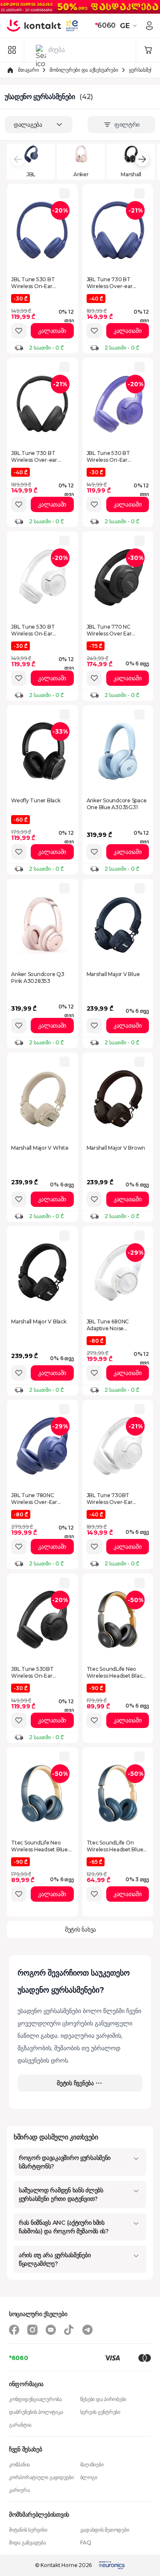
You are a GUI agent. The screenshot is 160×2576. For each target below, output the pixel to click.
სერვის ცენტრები (100, 2412)
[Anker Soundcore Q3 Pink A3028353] (42, 925)
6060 (105, 25)
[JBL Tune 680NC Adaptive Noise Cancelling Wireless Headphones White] (118, 1272)
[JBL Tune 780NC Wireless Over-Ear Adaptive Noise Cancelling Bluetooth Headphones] (42, 1446)
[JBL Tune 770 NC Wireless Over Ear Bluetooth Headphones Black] (118, 577)
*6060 (19, 2358)
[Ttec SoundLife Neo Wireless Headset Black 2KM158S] (118, 1620)
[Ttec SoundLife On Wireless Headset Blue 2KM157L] (118, 1793)
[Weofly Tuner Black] (42, 751)
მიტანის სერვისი (28, 2530)
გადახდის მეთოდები (105, 2530)
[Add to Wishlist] (19, 331)
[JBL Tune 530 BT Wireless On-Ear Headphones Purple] (118, 404)
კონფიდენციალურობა (35, 2399)
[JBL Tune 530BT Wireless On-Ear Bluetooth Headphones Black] (42, 1620)
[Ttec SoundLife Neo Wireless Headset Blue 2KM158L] (42, 1793)
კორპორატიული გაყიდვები (41, 2477)
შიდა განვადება (28, 2542)
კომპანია (19, 2464)
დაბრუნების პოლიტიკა (36, 2412)
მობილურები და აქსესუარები (84, 70)
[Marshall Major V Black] (42, 1272)
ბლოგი (89, 2477)
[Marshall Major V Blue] (118, 925)
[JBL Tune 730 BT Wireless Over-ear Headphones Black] (42, 404)
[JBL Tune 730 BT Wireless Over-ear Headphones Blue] (118, 230)
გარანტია (20, 2425)
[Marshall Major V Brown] (118, 1099)
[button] (129, 26)
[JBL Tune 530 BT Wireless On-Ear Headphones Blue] (42, 230)
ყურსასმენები (144, 70)
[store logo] (34, 26)
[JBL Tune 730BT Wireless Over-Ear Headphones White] (118, 1446)
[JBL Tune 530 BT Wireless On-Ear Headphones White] (42, 577)
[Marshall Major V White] (42, 1099)
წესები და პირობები (103, 2399)
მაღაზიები (92, 2464)
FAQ (86, 2542)
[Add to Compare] (64, 193)
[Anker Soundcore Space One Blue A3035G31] (118, 751)
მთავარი (28, 70)
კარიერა (19, 2490)
